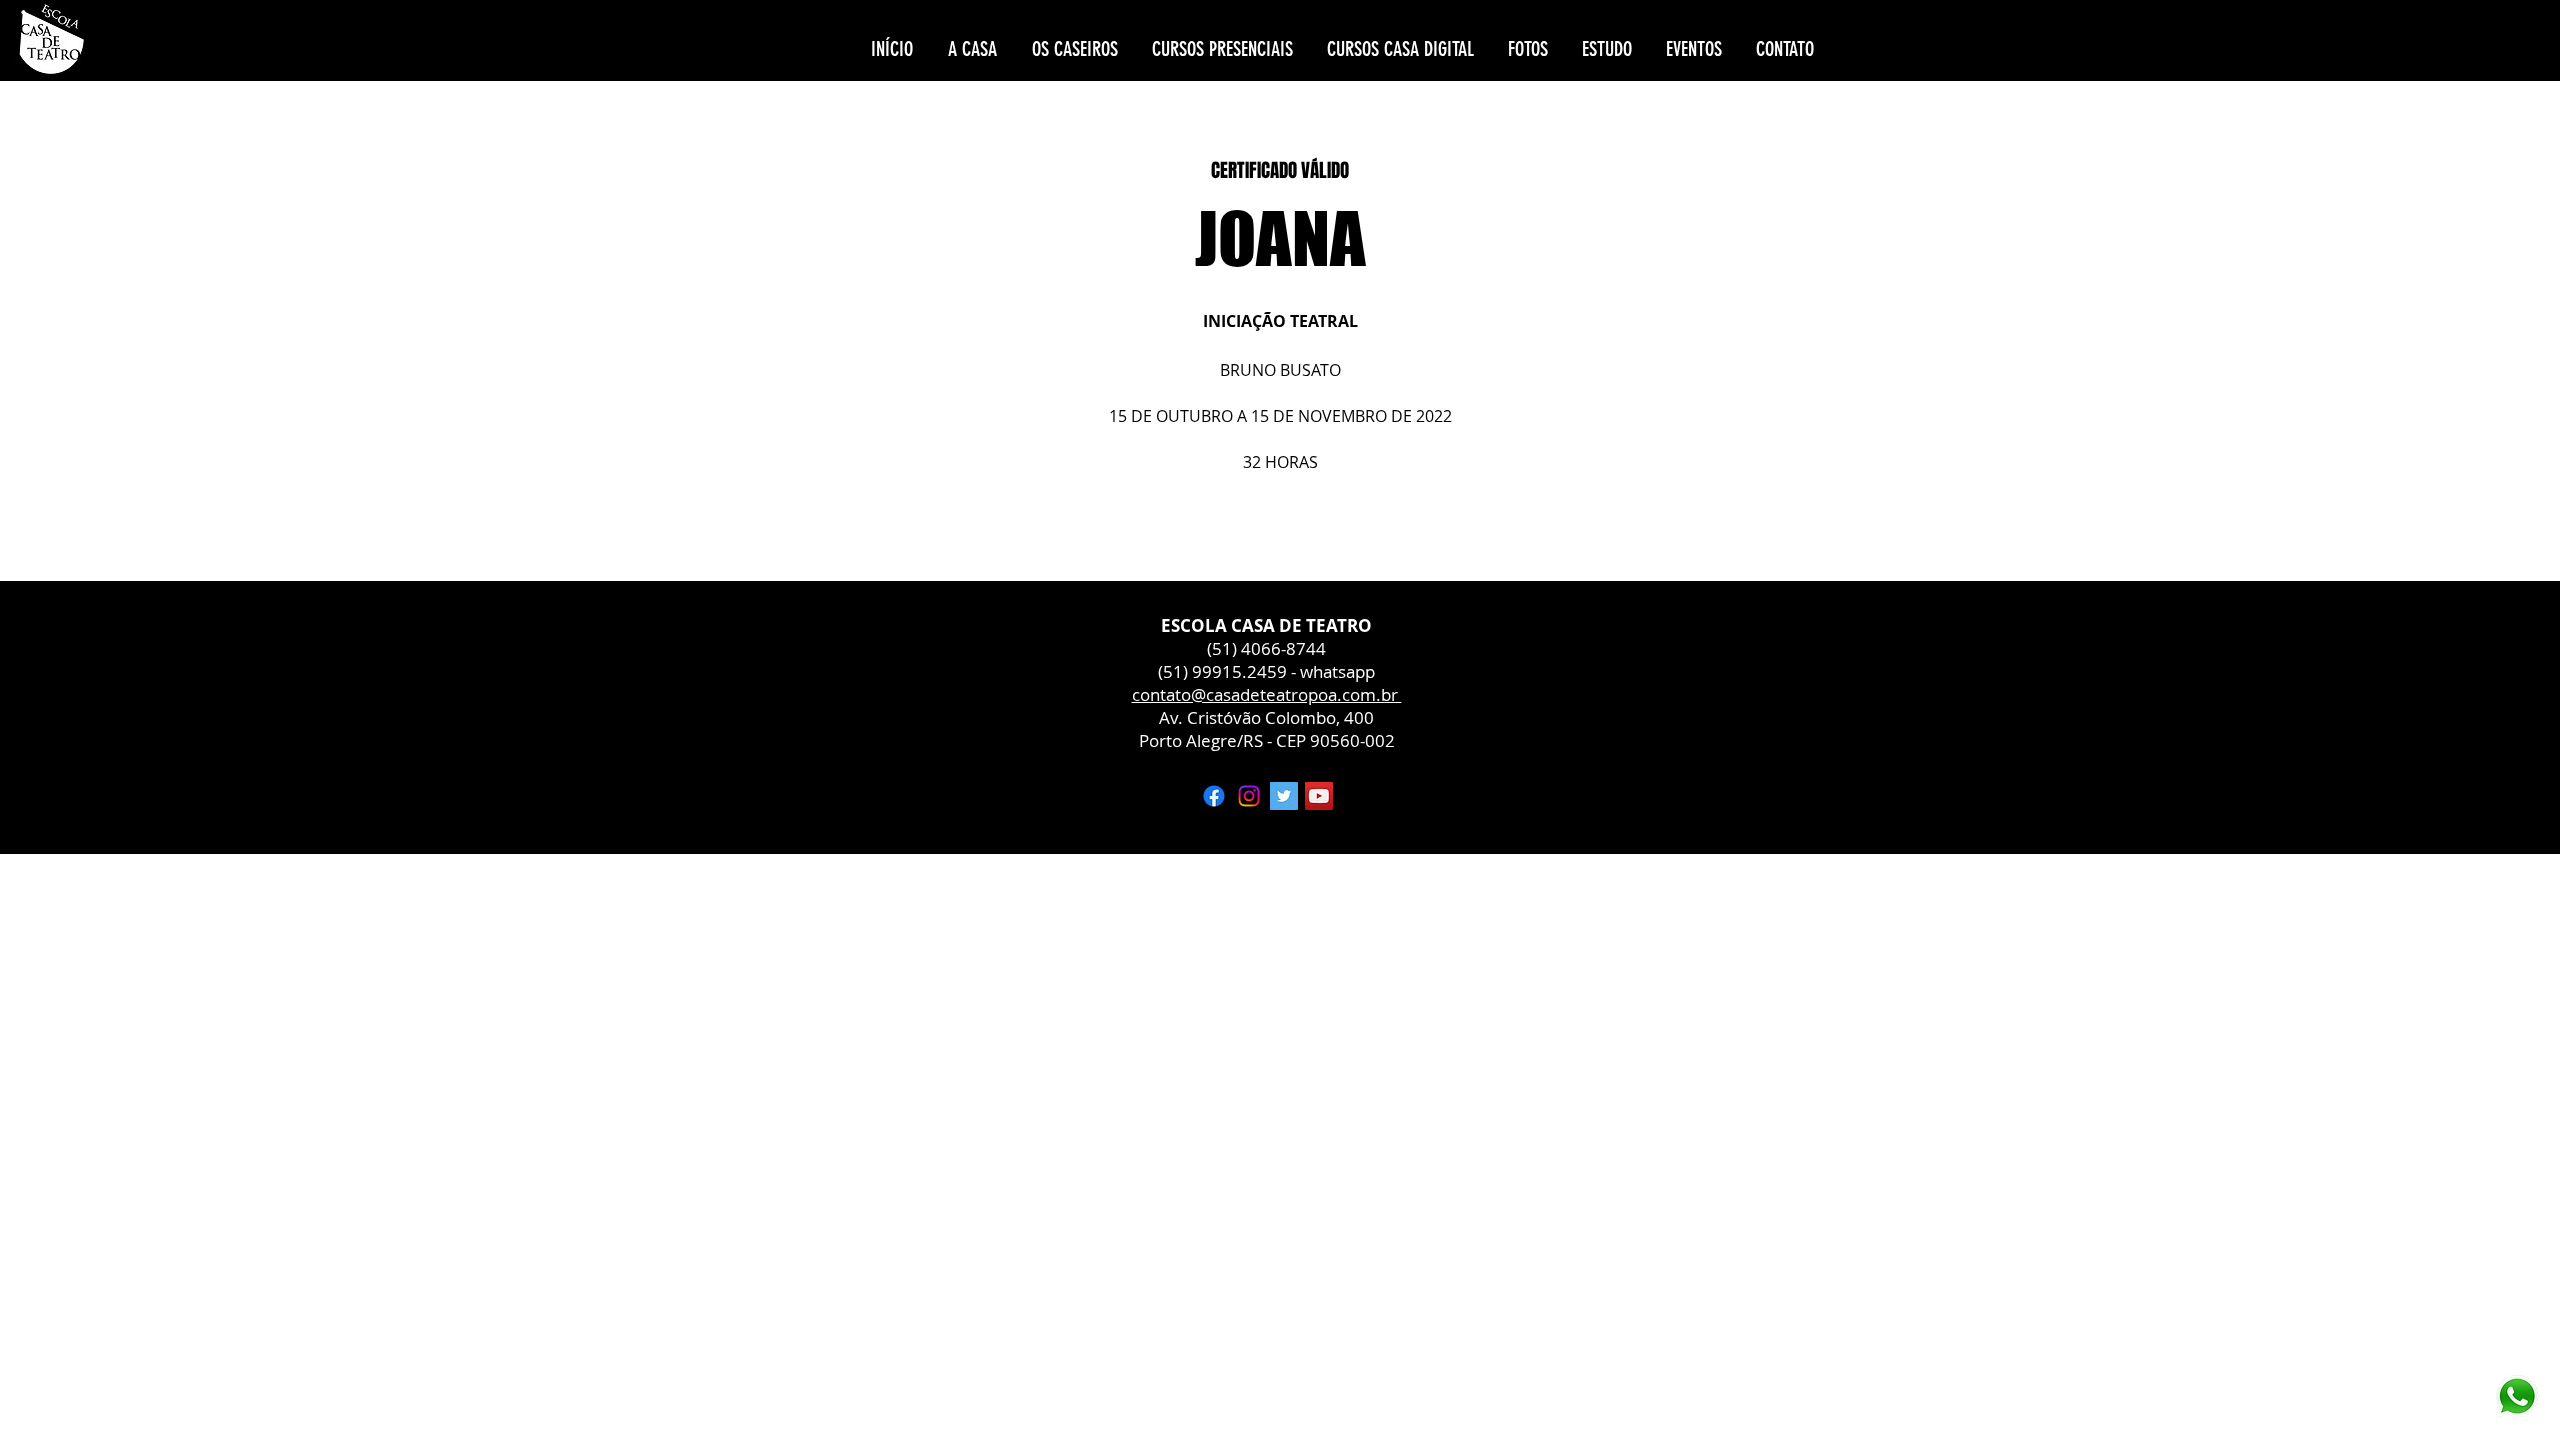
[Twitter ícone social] (1284, 796)
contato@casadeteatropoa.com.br (1267, 694)
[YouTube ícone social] (1319, 796)
